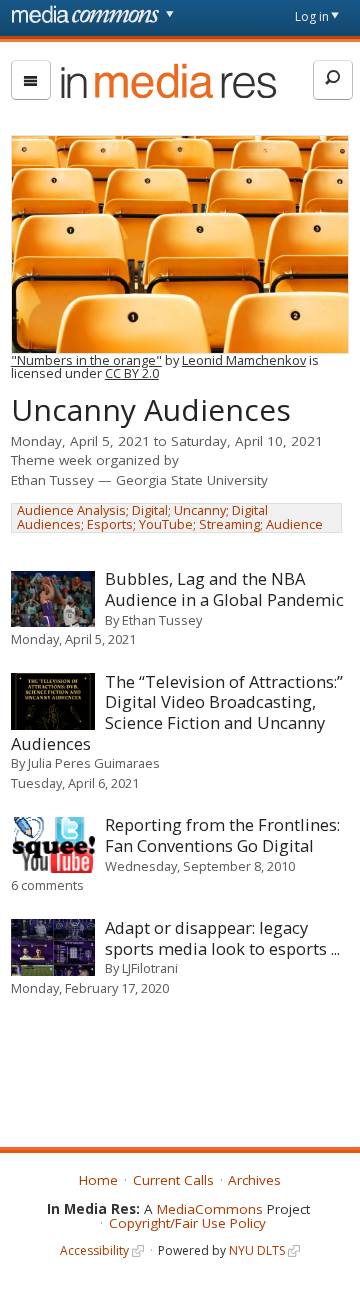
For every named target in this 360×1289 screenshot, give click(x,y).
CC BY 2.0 (132, 373)
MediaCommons (210, 1209)
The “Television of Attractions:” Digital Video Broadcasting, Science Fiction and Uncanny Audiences (177, 712)
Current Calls (173, 1180)
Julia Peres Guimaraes (94, 763)
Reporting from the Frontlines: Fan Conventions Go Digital (222, 835)
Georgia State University (192, 480)
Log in (312, 16)
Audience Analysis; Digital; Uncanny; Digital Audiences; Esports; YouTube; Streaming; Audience (170, 518)
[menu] (31, 80)
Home (98, 1180)
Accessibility (94, 1250)
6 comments (47, 885)
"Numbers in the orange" (86, 360)
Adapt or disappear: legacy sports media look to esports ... (222, 938)
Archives (254, 1180)
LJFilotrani (150, 968)
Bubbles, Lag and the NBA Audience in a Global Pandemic (224, 589)
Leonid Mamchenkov (244, 360)
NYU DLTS (257, 1250)
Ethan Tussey (52, 480)
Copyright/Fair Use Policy (187, 1223)
